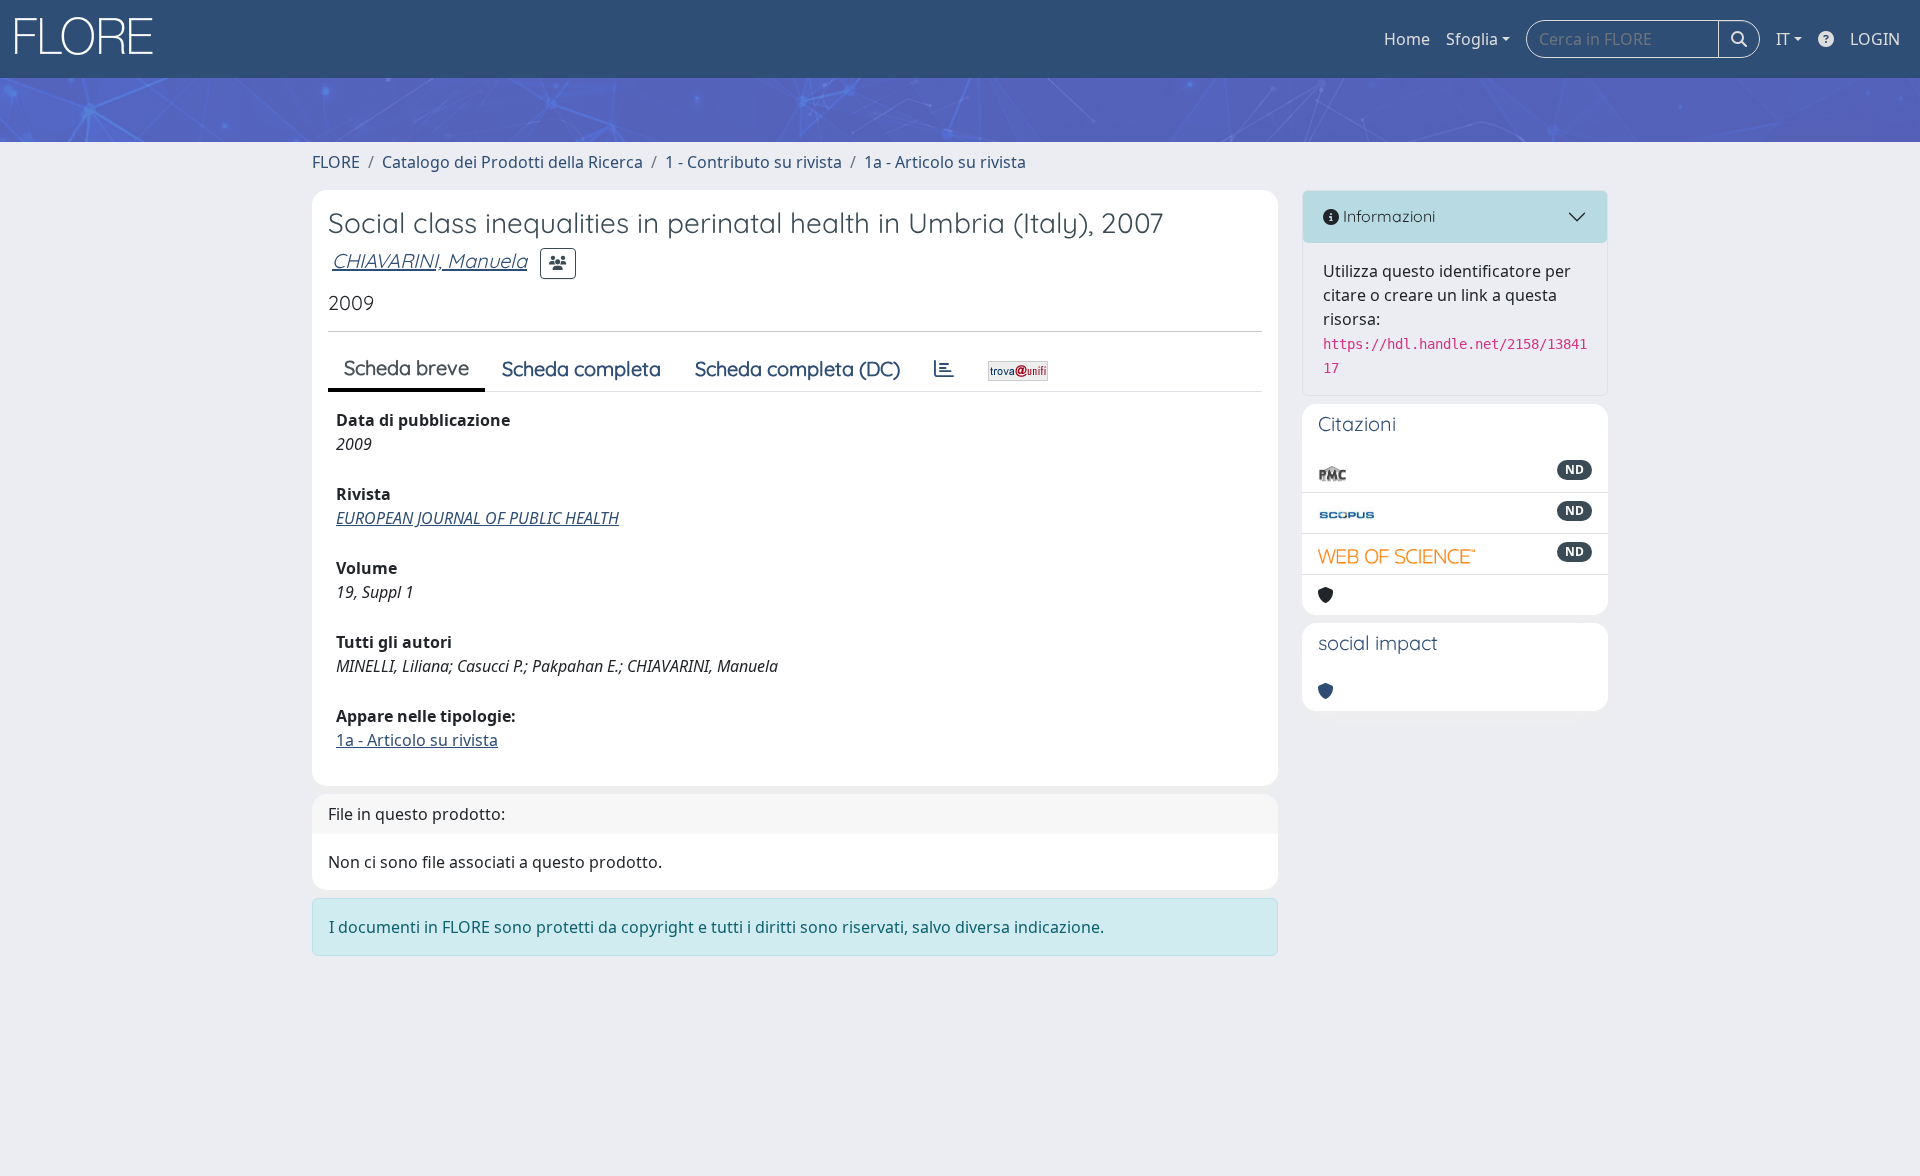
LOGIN (1875, 39)
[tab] (944, 369)
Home (1407, 39)
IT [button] (1783, 39)
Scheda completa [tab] (581, 368)
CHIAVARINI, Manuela (429, 260)
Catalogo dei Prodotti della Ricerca (512, 162)
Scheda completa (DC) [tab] (797, 368)
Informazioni (1387, 216)
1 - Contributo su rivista (753, 162)
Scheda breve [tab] (406, 367)
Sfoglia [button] (1472, 39)
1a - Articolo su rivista (945, 162)
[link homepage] (91, 39)
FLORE (336, 162)
